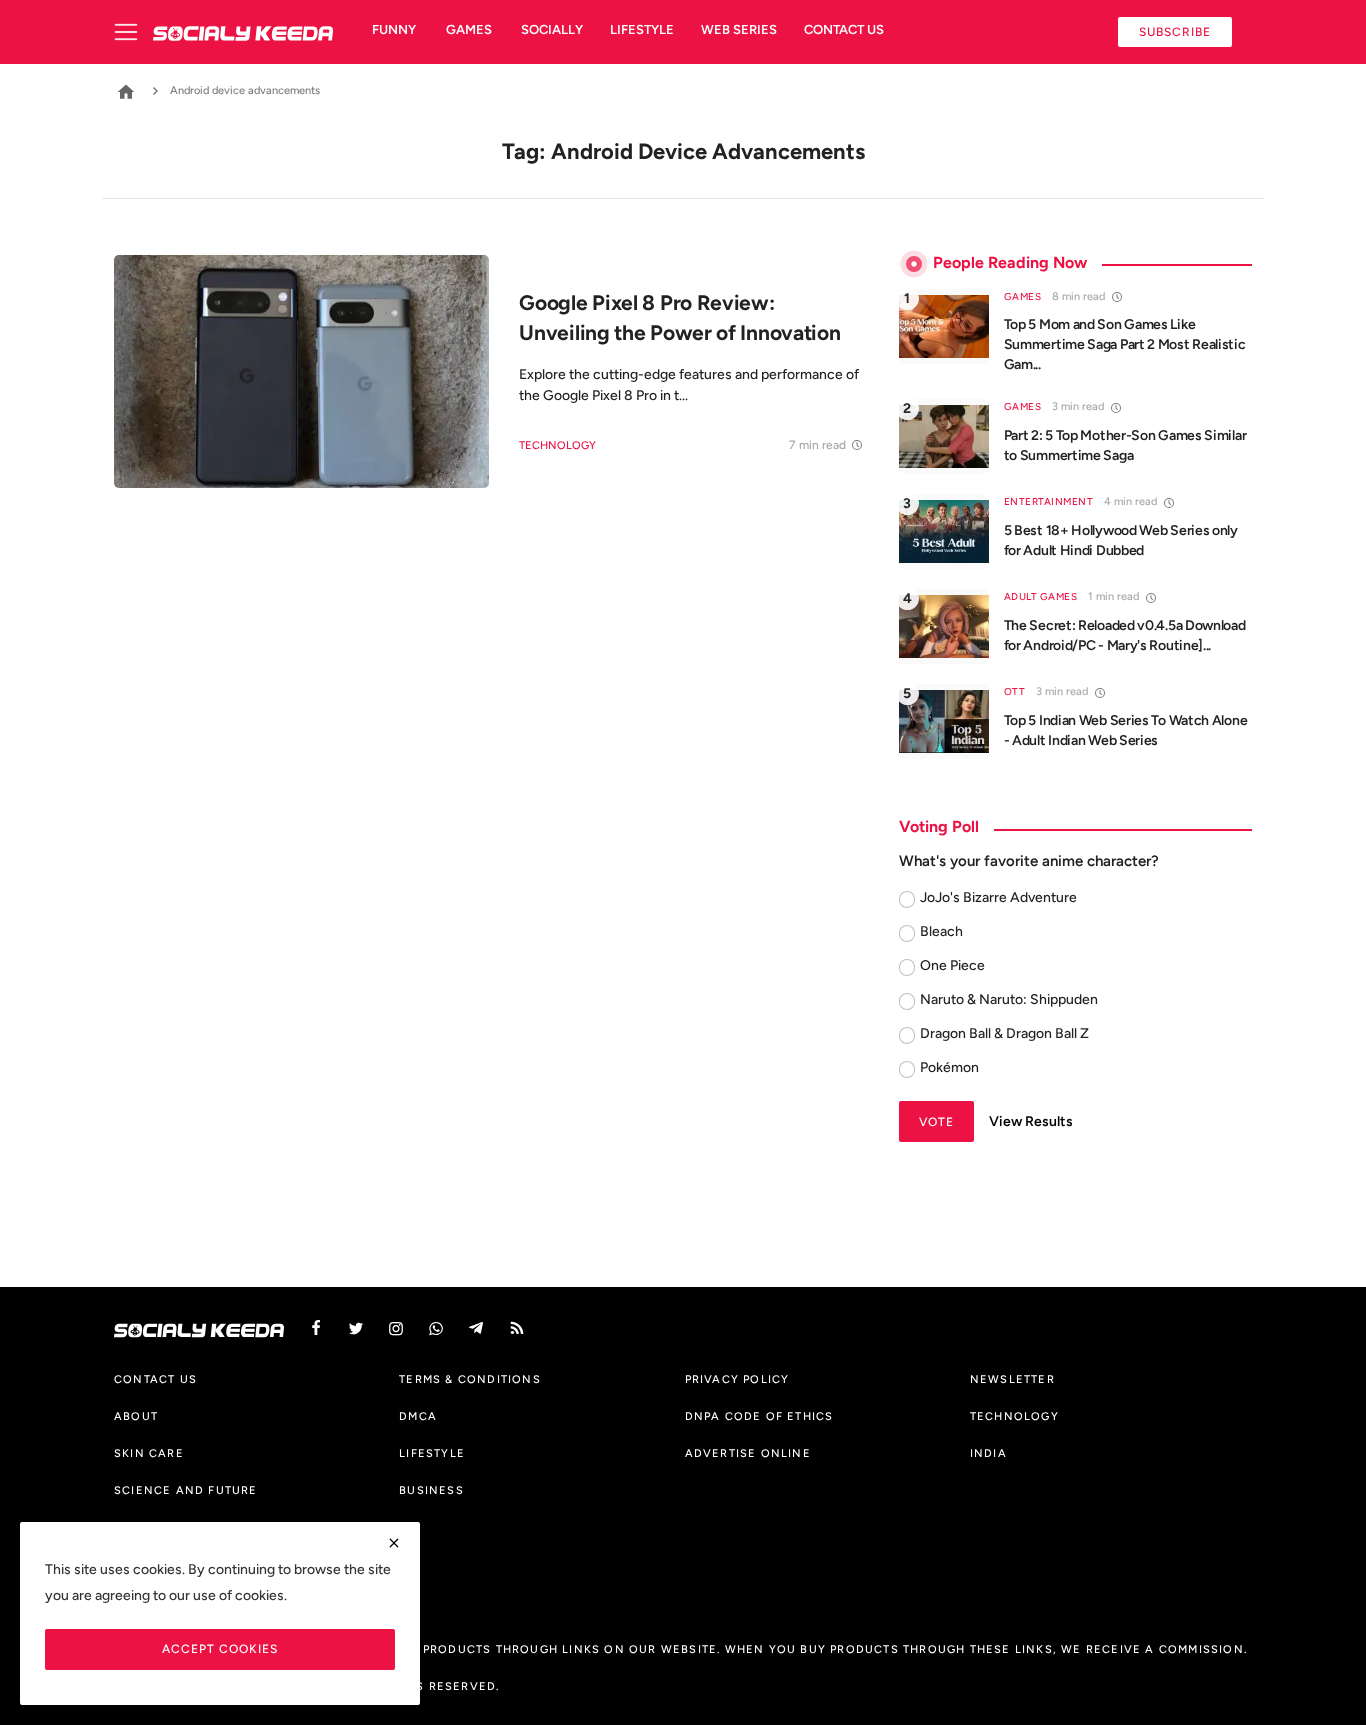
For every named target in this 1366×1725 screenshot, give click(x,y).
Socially (552, 29)
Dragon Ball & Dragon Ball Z (1004, 1033)
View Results (1031, 1121)
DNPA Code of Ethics (759, 1416)
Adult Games (1041, 596)
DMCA (418, 1416)
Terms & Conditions (470, 1379)
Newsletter (1012, 1379)
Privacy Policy (737, 1379)
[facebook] (316, 1328)
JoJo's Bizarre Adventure (998, 897)
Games (469, 29)
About (136, 1416)
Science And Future (186, 1490)
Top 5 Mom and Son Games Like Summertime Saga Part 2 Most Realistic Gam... (1125, 344)
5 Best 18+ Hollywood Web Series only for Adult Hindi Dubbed (1121, 540)
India (988, 1453)
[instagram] (396, 1328)
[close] (394, 1543)
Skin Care (149, 1453)
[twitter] (356, 1328)
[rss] (517, 1328)
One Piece (952, 965)
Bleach (941, 931)
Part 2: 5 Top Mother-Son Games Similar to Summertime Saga (1125, 445)
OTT (1015, 691)
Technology (557, 445)
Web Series (739, 29)
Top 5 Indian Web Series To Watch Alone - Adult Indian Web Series (1126, 730)
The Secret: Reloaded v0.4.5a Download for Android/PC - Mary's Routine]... (1125, 635)
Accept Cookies (220, 1648)
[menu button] (133, 32)
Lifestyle (642, 29)
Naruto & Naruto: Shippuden (1009, 999)
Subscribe (1175, 31)
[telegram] (476, 1328)
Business (431, 1490)
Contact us (844, 29)
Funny (394, 29)
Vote (936, 1121)
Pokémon (949, 1067)
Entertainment (1049, 501)
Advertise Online (748, 1453)
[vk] (436, 1328)
